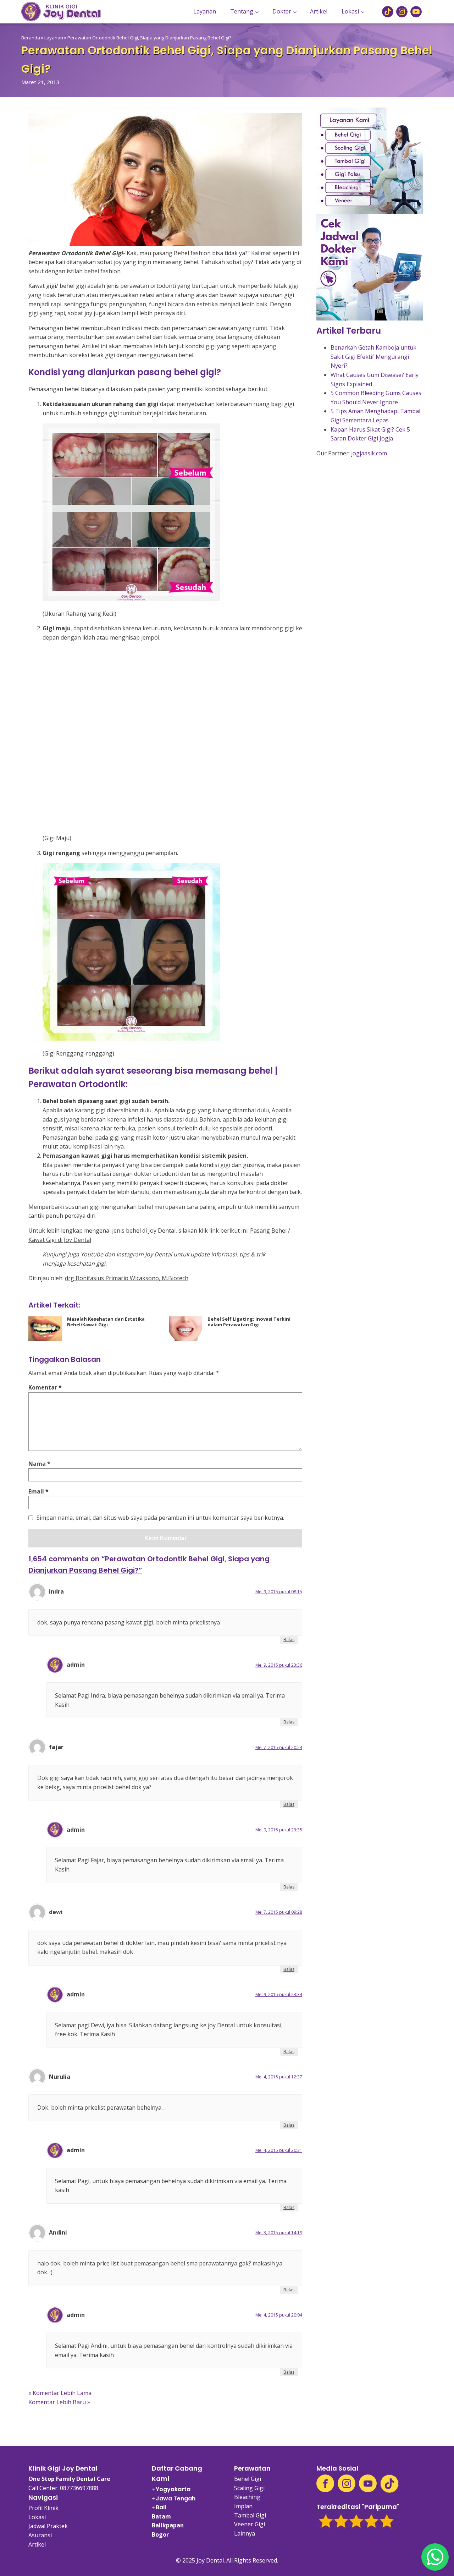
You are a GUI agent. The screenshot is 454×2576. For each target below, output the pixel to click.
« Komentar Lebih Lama (60, 2393)
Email (38, 1491)
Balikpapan (168, 2525)
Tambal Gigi (250, 2515)
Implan (243, 2506)
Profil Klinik (43, 2508)
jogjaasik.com (369, 453)
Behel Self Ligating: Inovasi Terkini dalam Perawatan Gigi (249, 1322)
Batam (161, 2516)
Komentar (45, 1387)
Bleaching (247, 2497)
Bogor (160, 2534)
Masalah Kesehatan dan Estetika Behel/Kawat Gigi (106, 1322)
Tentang (242, 11)
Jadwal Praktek (48, 2526)
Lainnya (245, 2533)
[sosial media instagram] (402, 12)
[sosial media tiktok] (388, 12)
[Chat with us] (435, 2557)
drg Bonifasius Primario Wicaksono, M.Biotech (127, 1278)
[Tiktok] (389, 2484)
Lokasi (350, 11)
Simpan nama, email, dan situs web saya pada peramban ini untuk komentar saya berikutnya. (160, 1518)
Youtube (92, 1254)
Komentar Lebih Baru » (59, 2402)
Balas (289, 1640)
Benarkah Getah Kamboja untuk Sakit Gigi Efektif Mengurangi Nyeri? (373, 357)
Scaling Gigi (249, 2488)
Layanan (205, 11)
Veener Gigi (250, 2524)
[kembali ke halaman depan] (61, 12)
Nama (39, 1464)
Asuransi (40, 2535)
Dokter (282, 11)
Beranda (31, 38)
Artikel (319, 11)
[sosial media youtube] (416, 12)
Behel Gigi (248, 2479)
